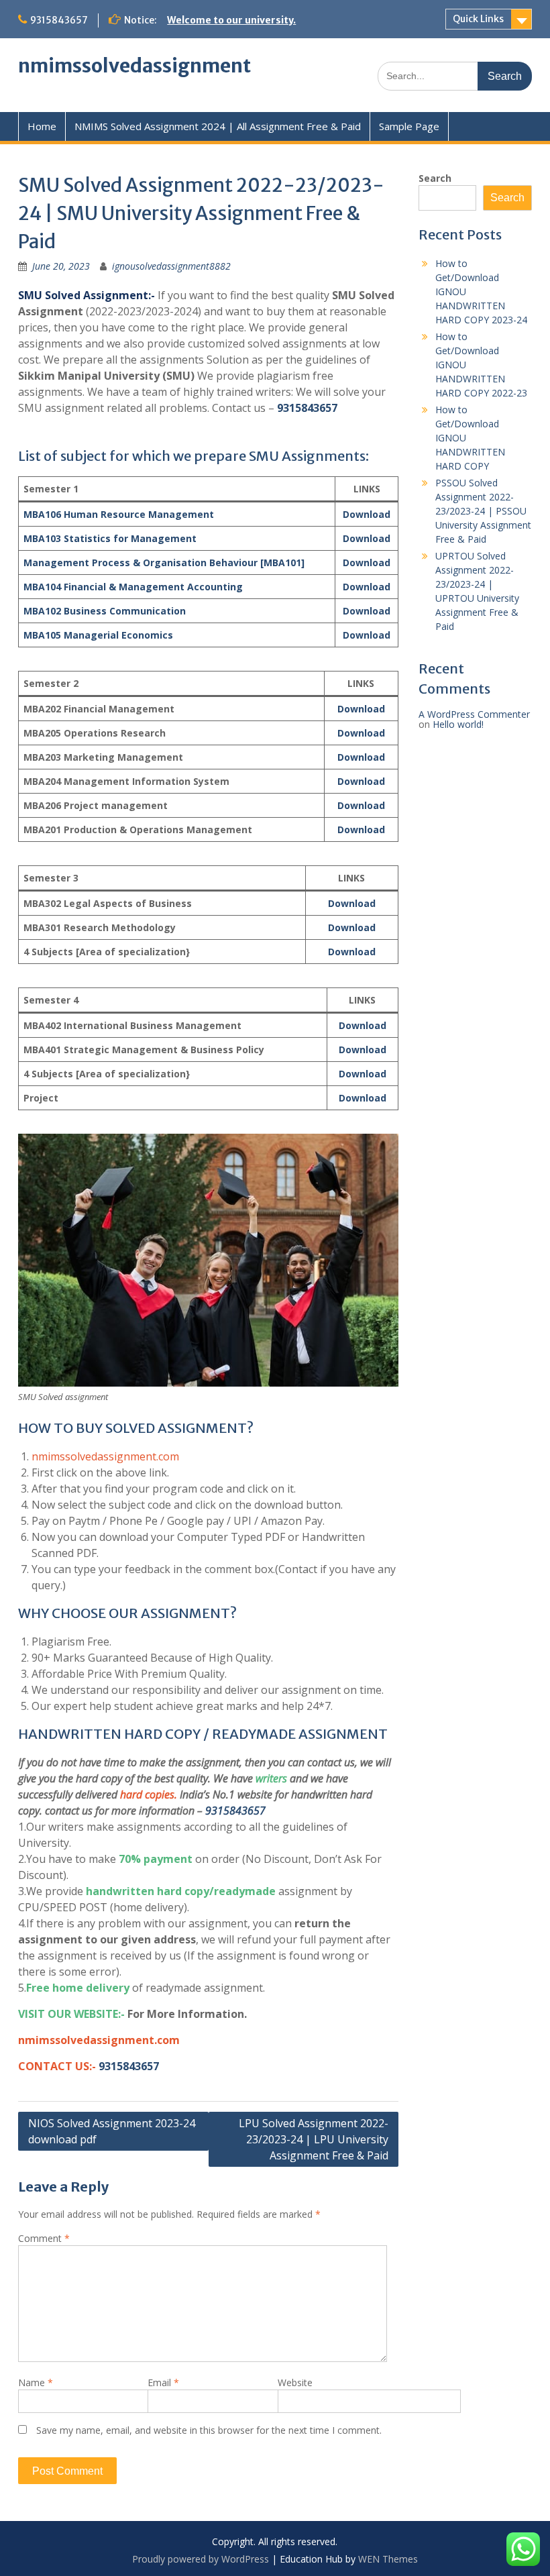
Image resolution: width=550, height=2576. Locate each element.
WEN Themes (388, 2559)
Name (36, 2382)
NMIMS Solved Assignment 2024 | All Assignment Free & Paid (218, 126)
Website (295, 2382)
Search (435, 178)
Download (367, 514)
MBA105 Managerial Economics (98, 635)
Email (163, 2382)
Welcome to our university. (231, 20)
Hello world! (458, 724)
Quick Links (478, 19)
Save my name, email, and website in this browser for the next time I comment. (209, 2430)
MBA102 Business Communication (105, 611)
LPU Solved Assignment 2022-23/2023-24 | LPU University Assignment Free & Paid (314, 2139)
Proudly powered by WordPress (201, 2559)
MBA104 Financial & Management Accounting (133, 587)
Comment (44, 2238)
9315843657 (59, 20)
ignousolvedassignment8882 (171, 266)
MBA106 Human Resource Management (119, 514)
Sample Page (409, 126)
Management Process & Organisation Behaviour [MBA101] (164, 562)
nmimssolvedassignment (134, 66)
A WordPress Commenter (474, 714)
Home (42, 126)
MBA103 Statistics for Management (110, 538)
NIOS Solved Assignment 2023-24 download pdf (112, 2131)
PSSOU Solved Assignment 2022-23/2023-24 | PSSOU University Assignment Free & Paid (483, 511)
